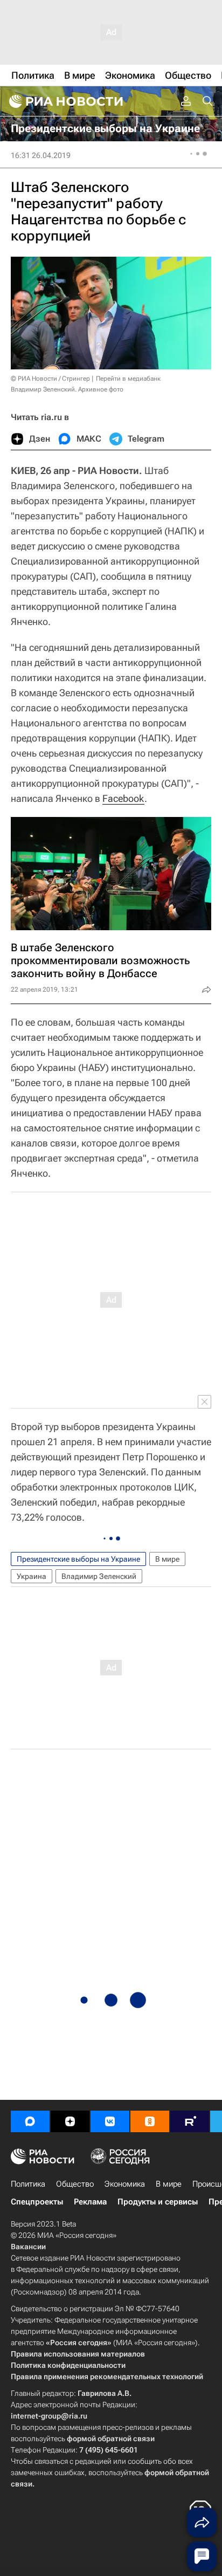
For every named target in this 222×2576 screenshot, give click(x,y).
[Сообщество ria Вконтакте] (110, 2121)
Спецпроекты (37, 2202)
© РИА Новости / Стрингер (50, 379)
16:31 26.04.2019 (41, 155)
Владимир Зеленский (99, 1576)
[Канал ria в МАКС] (30, 2121)
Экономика (125, 2184)
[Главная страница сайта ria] (65, 101)
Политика (28, 2184)
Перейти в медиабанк (128, 379)
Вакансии (28, 2247)
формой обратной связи (111, 2438)
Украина (32, 1576)
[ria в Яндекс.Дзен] (70, 2121)
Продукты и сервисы (158, 2202)
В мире (167, 1559)
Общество (75, 2184)
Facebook (123, 798)
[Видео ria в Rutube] (190, 2121)
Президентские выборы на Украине (78, 1559)
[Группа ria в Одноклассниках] (150, 2121)
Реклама (90, 2202)
